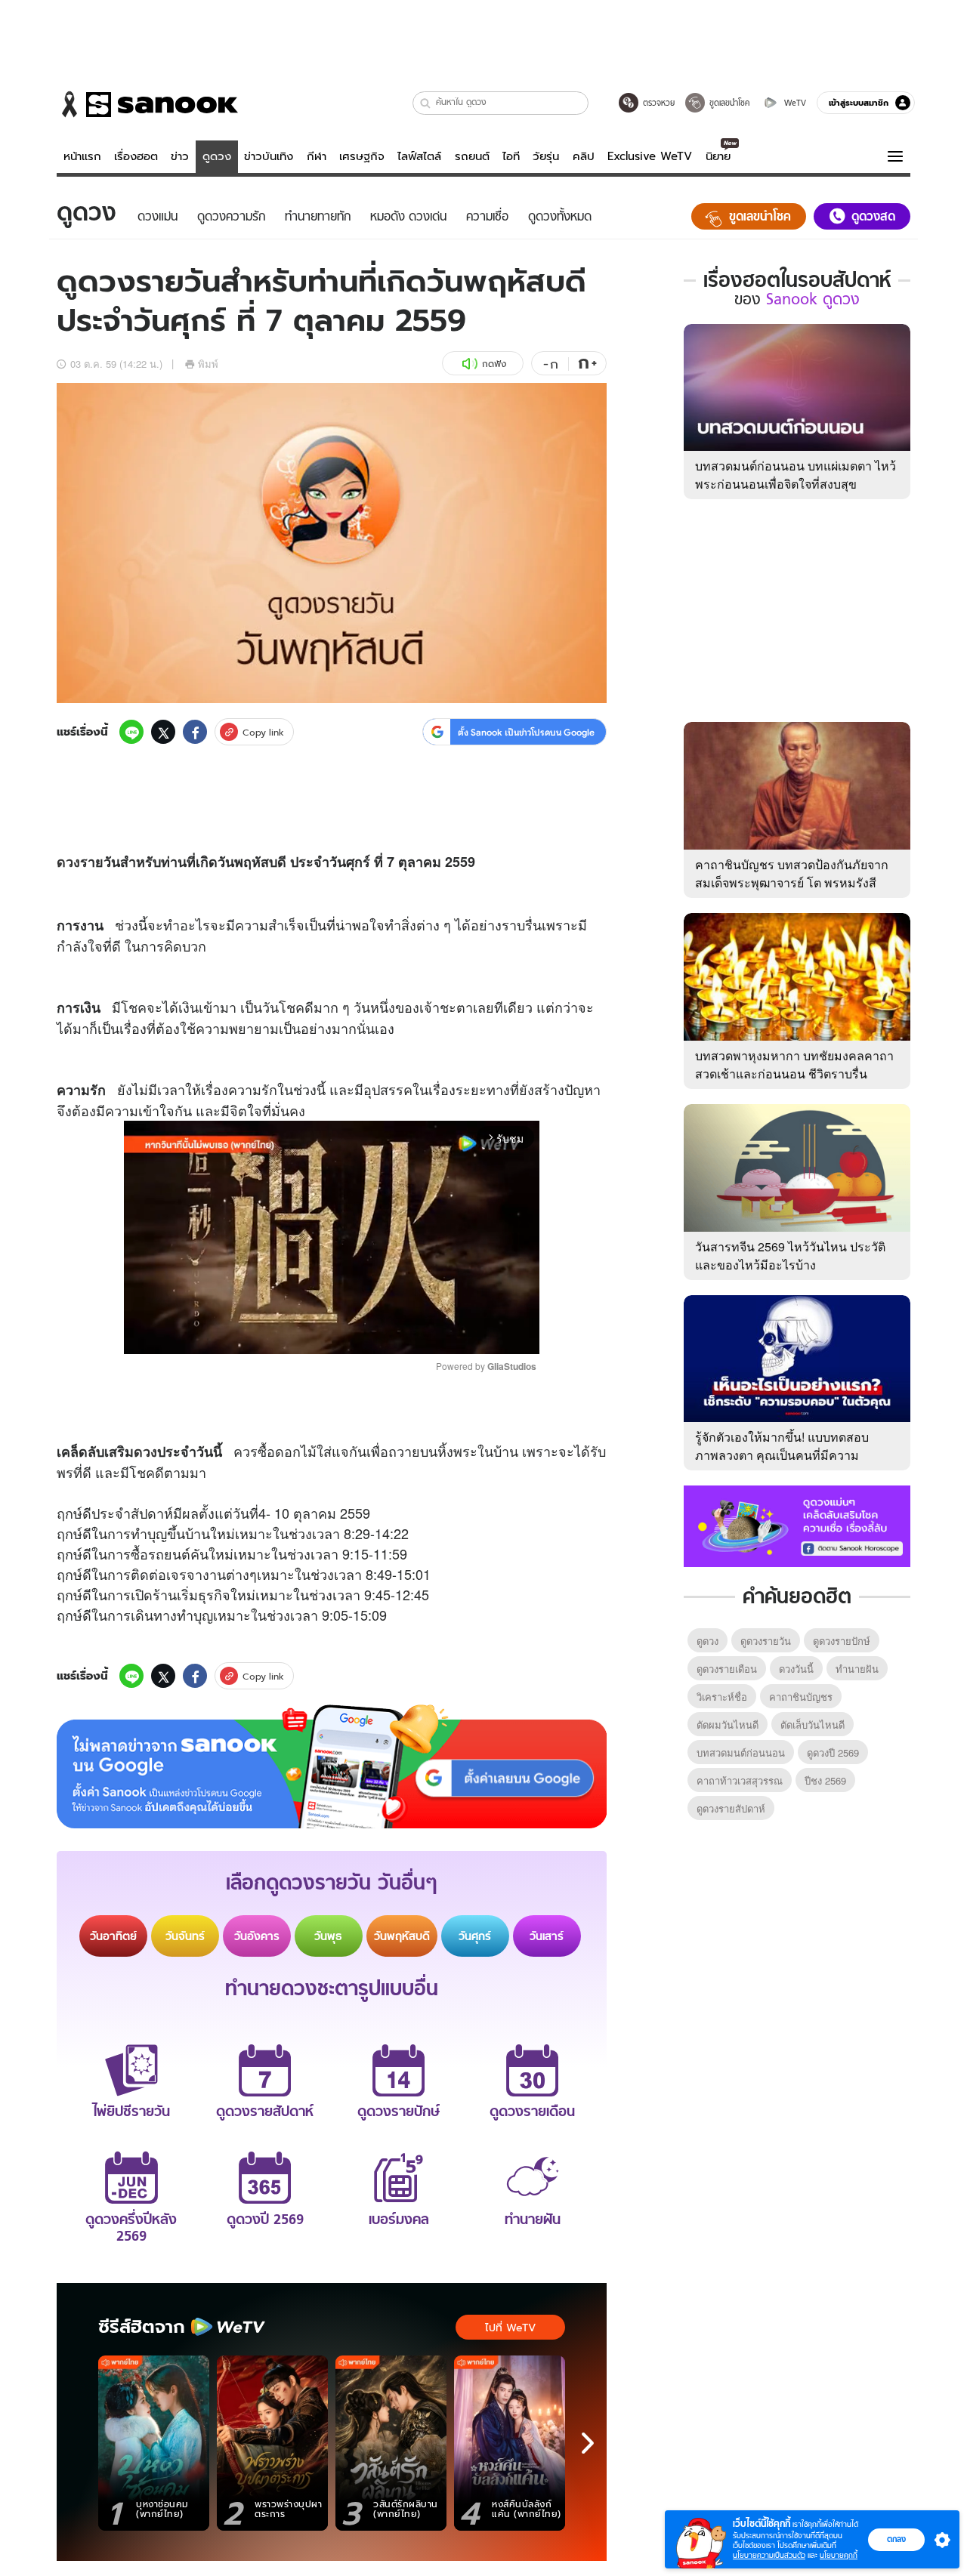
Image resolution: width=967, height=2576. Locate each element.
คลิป (584, 156)
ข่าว (180, 156)
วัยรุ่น (546, 156)
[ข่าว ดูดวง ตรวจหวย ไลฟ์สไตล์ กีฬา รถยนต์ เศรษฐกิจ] (147, 104)
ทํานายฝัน (857, 1669)
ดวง (68, 862)
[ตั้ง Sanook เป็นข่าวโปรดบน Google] (332, 1766)
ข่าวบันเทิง (269, 156)
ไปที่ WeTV (510, 2328)
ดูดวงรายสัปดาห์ (731, 1808)
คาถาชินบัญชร (801, 1697)
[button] (426, 103)
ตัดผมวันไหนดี (728, 1725)
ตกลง (896, 2539)
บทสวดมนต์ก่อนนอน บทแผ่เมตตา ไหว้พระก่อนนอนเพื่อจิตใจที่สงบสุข (796, 475)
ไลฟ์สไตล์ (419, 156)
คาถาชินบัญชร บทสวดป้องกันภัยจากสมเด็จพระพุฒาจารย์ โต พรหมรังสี (792, 873)
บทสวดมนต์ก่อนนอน (741, 1752)
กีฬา (317, 156)
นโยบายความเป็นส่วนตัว (769, 2555)
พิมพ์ (208, 364)
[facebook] (195, 732)
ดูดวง (217, 156)
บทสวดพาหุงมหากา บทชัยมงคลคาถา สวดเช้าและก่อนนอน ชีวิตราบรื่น (794, 1064)
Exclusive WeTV (650, 156)
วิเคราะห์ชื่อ (722, 1697)
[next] (588, 2443)
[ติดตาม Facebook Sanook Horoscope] (797, 1525)
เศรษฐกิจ (362, 156)
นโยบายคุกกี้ (839, 2555)
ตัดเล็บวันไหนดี (813, 1725)
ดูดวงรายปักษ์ (842, 1641)
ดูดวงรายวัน (766, 1641)
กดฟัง (494, 364)
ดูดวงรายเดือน (727, 1669)
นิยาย (718, 156)
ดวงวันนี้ (796, 1669)
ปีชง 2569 (825, 1780)
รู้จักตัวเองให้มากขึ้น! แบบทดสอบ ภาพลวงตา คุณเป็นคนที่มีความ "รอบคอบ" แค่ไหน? (782, 1455)
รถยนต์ (472, 156)
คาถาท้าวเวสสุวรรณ (740, 1780)
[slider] (269, 1335)
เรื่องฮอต (136, 156)
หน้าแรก (82, 156)
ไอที (511, 156)
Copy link (263, 732)
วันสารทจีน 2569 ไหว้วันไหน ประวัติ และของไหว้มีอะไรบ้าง (790, 1256)
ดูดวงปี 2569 (833, 1752)
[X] (163, 732)
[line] (131, 732)
